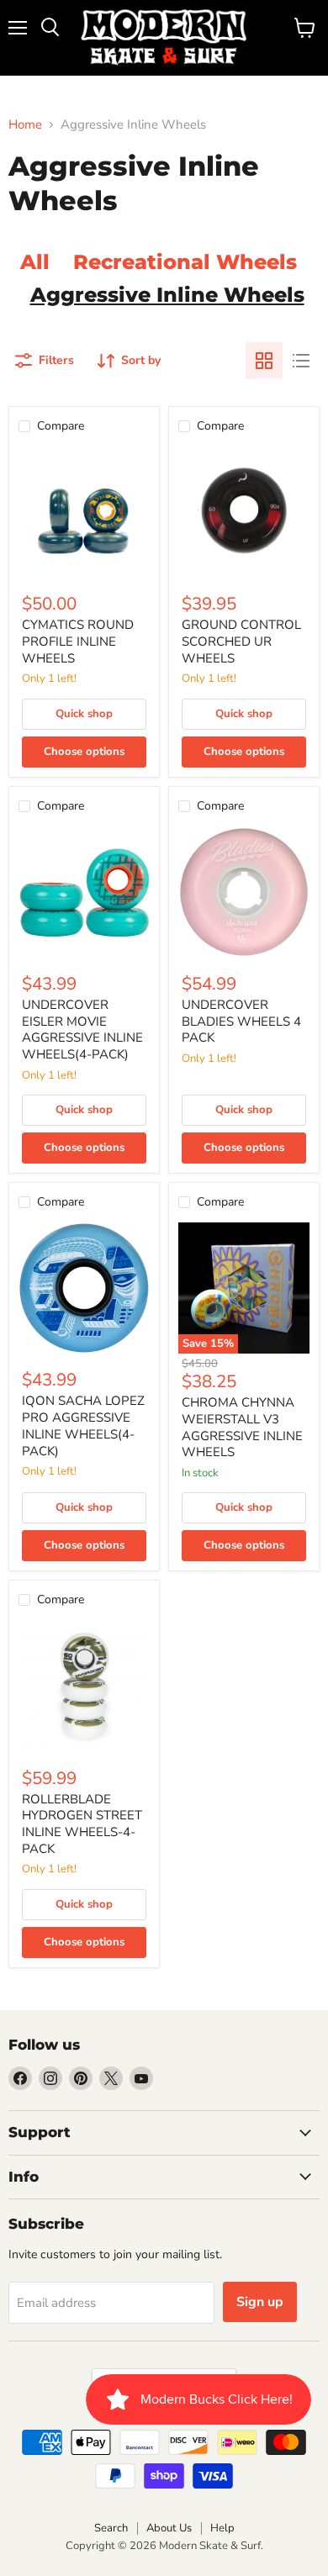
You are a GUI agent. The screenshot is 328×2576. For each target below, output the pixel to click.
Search (111, 2528)
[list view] (301, 361)
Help (222, 2528)
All (35, 261)
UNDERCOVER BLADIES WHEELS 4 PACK (241, 1021)
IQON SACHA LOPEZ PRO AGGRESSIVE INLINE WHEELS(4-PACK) (83, 1425)
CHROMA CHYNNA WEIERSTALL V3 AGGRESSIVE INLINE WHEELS (242, 1427)
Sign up (260, 2302)
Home (25, 125)
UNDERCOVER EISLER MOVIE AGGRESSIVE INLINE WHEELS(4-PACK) (82, 1029)
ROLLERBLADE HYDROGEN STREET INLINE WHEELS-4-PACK (82, 1824)
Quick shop (84, 714)
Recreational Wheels (185, 261)
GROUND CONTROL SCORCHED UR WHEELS (241, 641)
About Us (169, 2528)
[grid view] (264, 361)
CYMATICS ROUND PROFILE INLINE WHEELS (78, 641)
